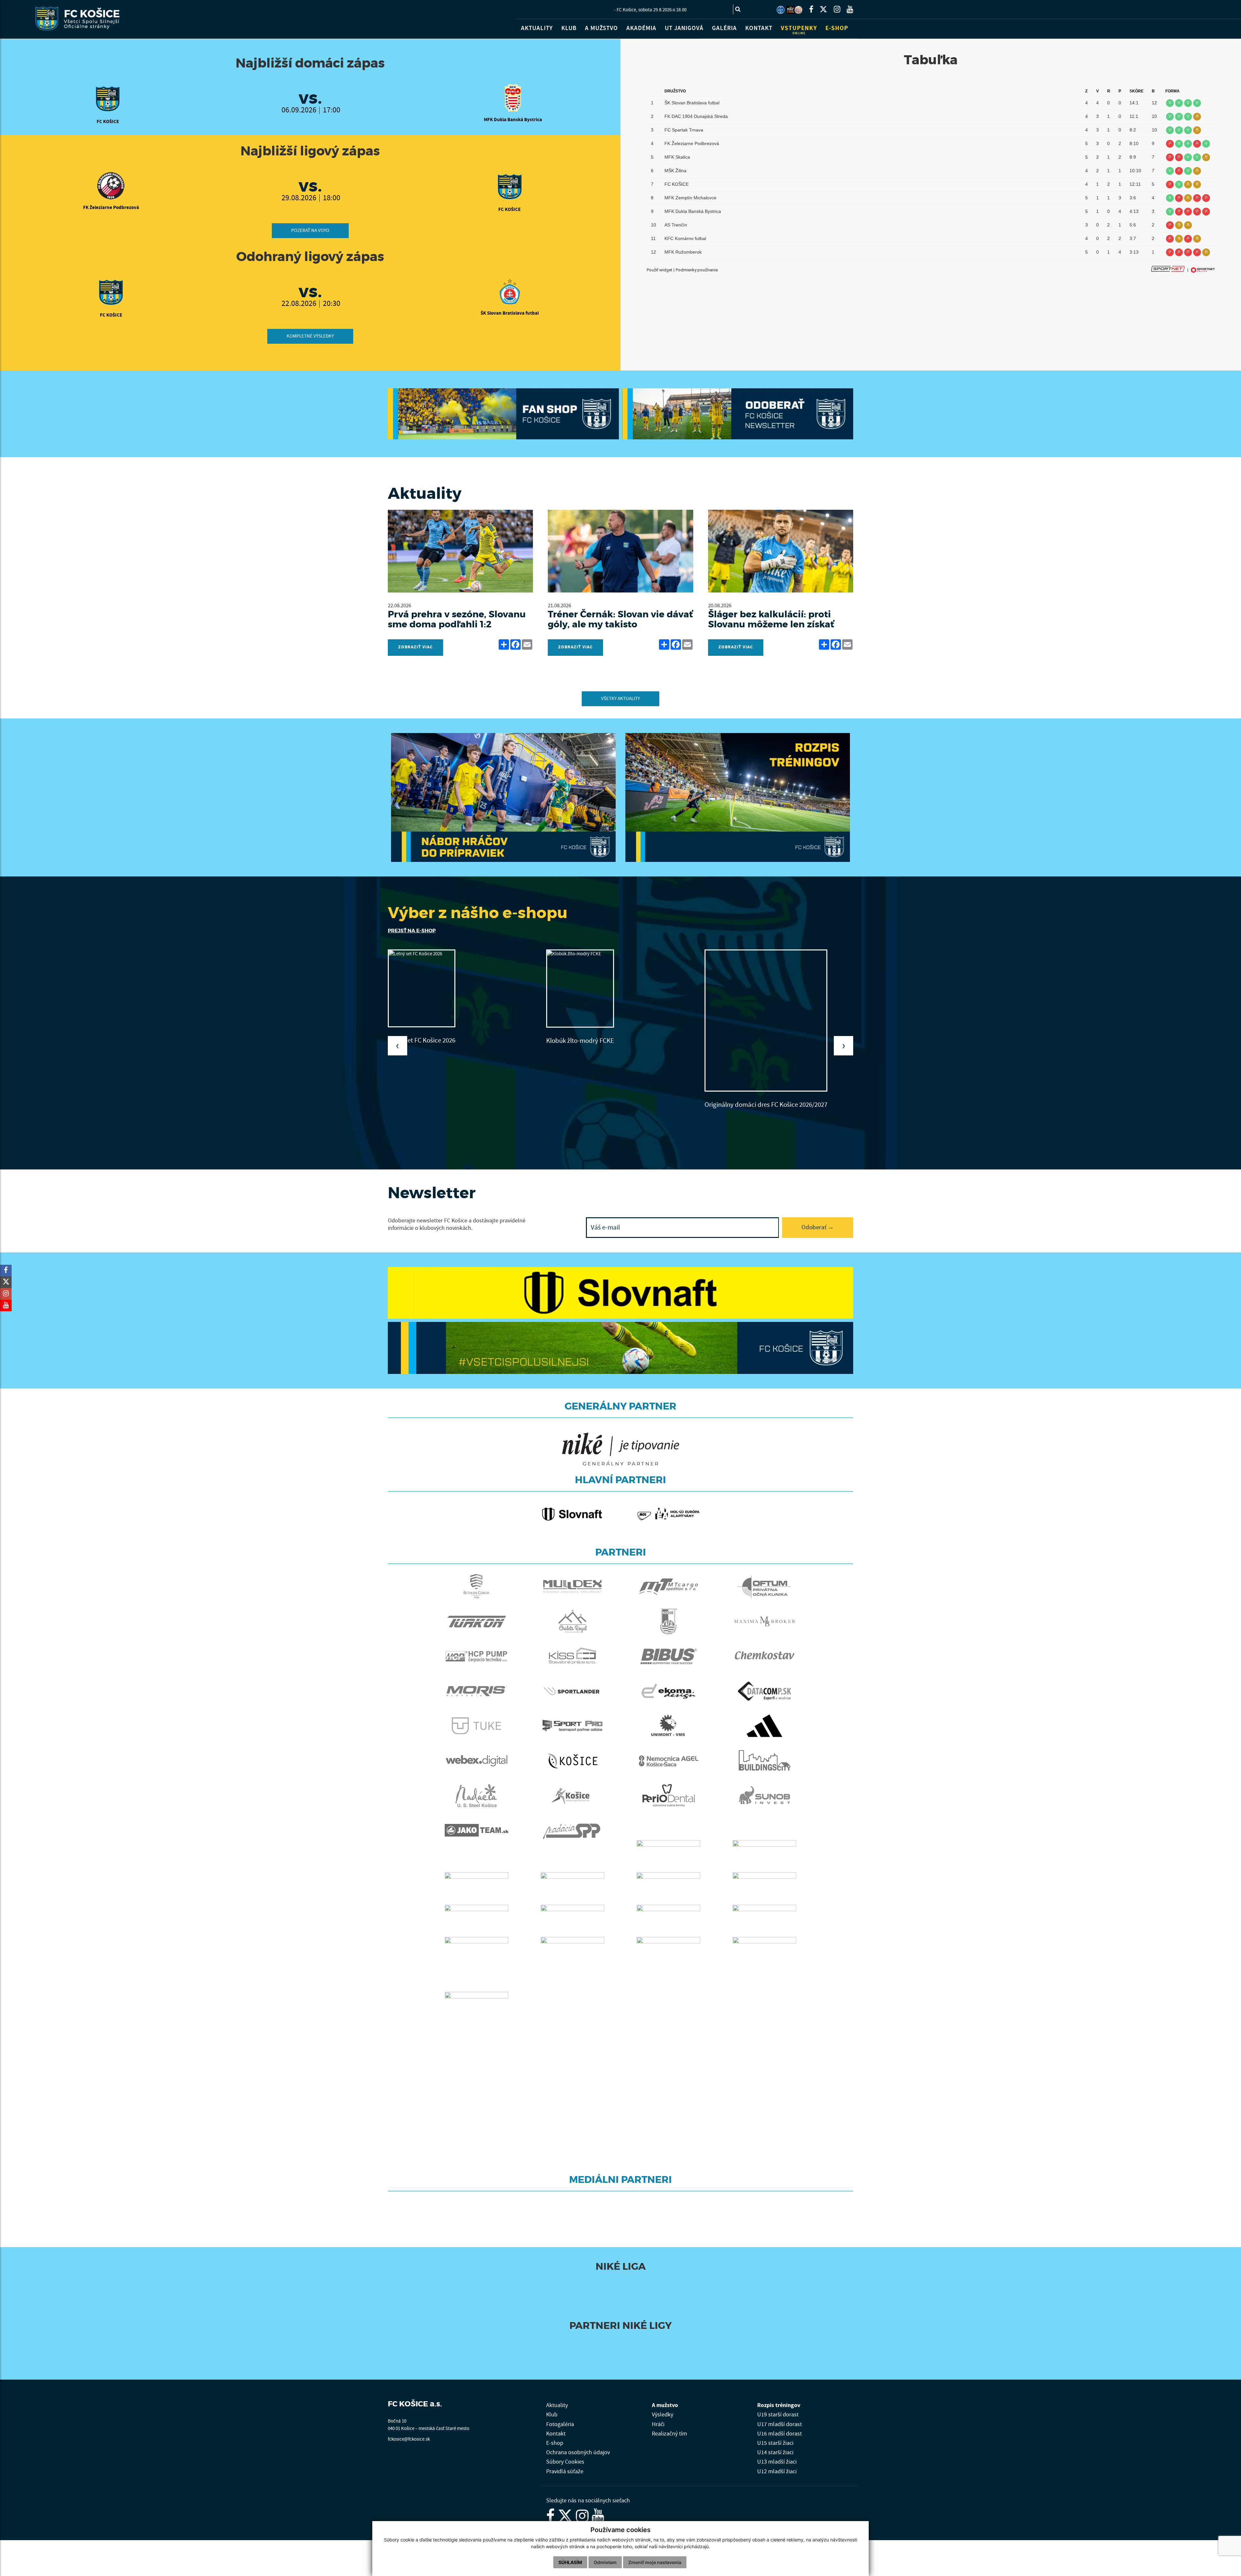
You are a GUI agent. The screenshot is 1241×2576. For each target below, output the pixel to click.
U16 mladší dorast (780, 2426)
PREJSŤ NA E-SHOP (412, 931)
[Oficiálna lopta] (684, 2280)
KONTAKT (759, 28)
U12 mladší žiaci (777, 2464)
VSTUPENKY (799, 30)
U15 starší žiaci (775, 2436)
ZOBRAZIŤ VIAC (415, 647)
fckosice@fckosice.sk (409, 2431)
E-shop (555, 2436)
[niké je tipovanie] (577, 2339)
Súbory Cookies (565, 2454)
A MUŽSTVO (601, 28)
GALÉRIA (724, 28)
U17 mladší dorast (780, 2417)
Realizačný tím (669, 2426)
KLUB (569, 28)
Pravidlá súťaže (565, 2464)
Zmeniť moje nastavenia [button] (655, 2562)
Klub (552, 2407)
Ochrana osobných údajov (578, 2445)
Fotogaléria (560, 2417)
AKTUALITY (537, 28)
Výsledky (663, 2407)
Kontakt (556, 2426)
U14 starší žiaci (775, 2445)
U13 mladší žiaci (777, 2454)
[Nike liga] (790, 10)
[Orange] (673, 2339)
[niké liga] (567, 2280)
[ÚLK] (781, 10)
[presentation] (398, 1046)
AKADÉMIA (641, 28)
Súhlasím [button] (570, 2562)
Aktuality (557, 2398)
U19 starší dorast (778, 2407)
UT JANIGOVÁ (684, 28)
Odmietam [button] (605, 2562)
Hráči (658, 2417)
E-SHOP (837, 28)
